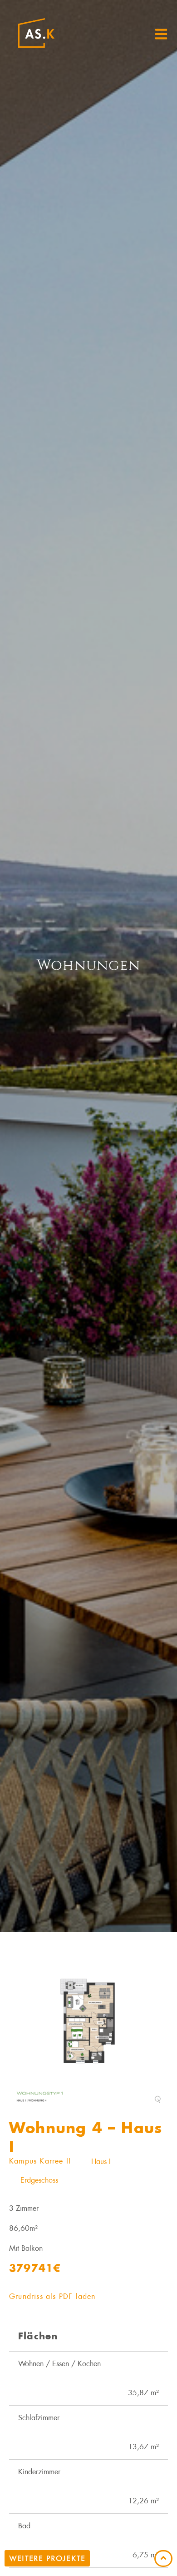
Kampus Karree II (40, 2161)
